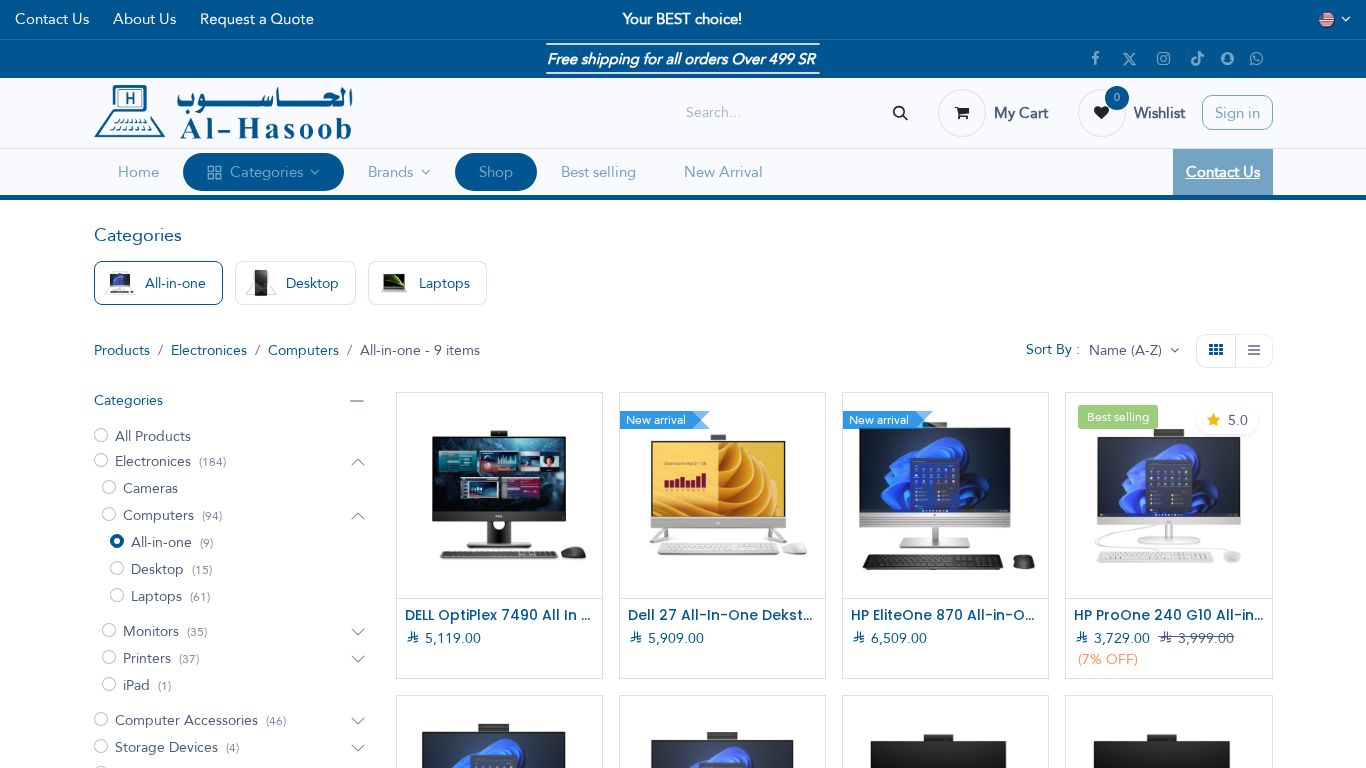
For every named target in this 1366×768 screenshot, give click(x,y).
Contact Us (52, 18)
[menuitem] (138, 172)
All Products (153, 436)
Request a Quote (257, 19)
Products (122, 350)
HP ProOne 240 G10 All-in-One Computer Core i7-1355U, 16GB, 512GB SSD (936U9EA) (1168, 615)
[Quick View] (589, 425)
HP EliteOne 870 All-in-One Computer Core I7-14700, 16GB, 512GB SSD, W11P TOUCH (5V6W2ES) (945, 615)
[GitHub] (1257, 59)
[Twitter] (1130, 59)
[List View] (1254, 351)
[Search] (900, 112)
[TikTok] (1198, 59)
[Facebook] (1096, 59)
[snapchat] (1227, 58)
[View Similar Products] (589, 560)
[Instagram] (1164, 59)
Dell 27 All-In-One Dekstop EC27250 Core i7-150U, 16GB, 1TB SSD (722, 615)
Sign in (1237, 112)
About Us (144, 18)
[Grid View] (1216, 351)
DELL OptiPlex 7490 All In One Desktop (499, 615)
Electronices (209, 350)
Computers (303, 350)
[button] (1134, 351)
